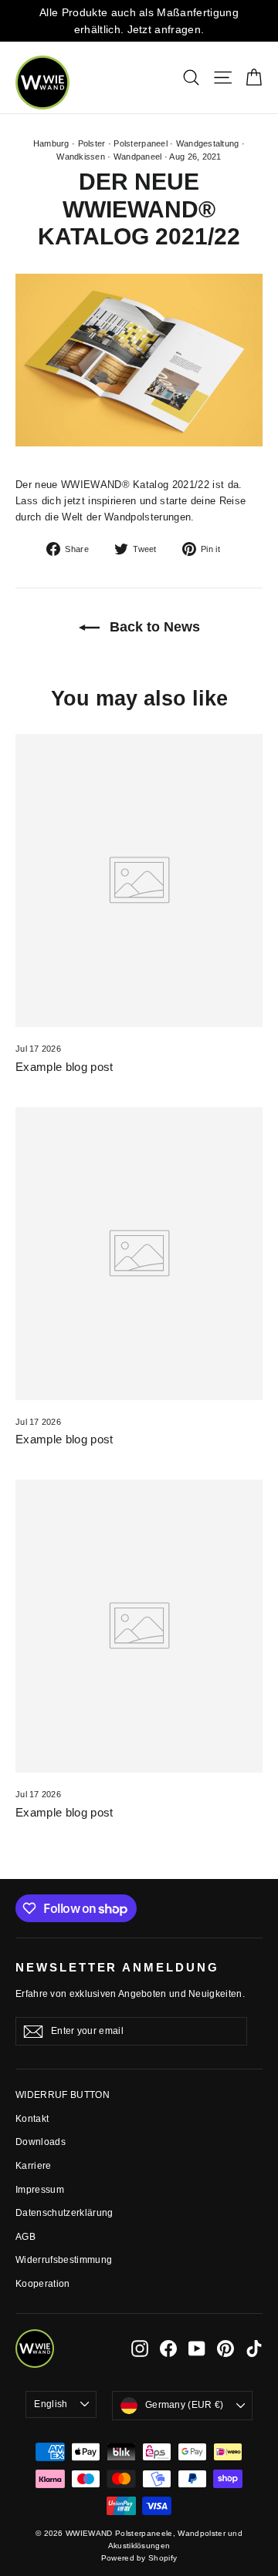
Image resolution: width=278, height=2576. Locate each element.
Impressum (40, 2190)
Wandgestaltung (208, 143)
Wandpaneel (138, 157)
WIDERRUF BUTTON (63, 2095)
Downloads (41, 2142)
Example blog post (64, 1067)
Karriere (34, 2166)
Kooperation (43, 2284)
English (51, 2404)
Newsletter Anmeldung (117, 1968)
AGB (25, 2237)
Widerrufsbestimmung (64, 2260)
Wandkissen (81, 157)
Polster (92, 143)
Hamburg (51, 143)
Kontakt (32, 2119)
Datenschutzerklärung (64, 2213)
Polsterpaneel (141, 143)
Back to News (153, 627)
